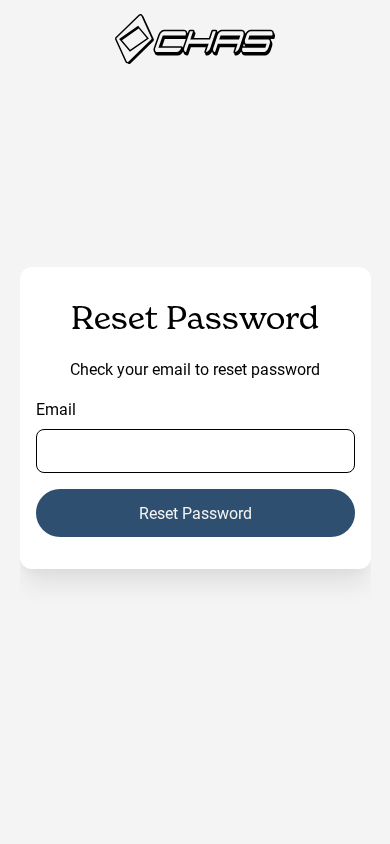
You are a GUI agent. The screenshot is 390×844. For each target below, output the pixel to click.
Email (56, 408)
